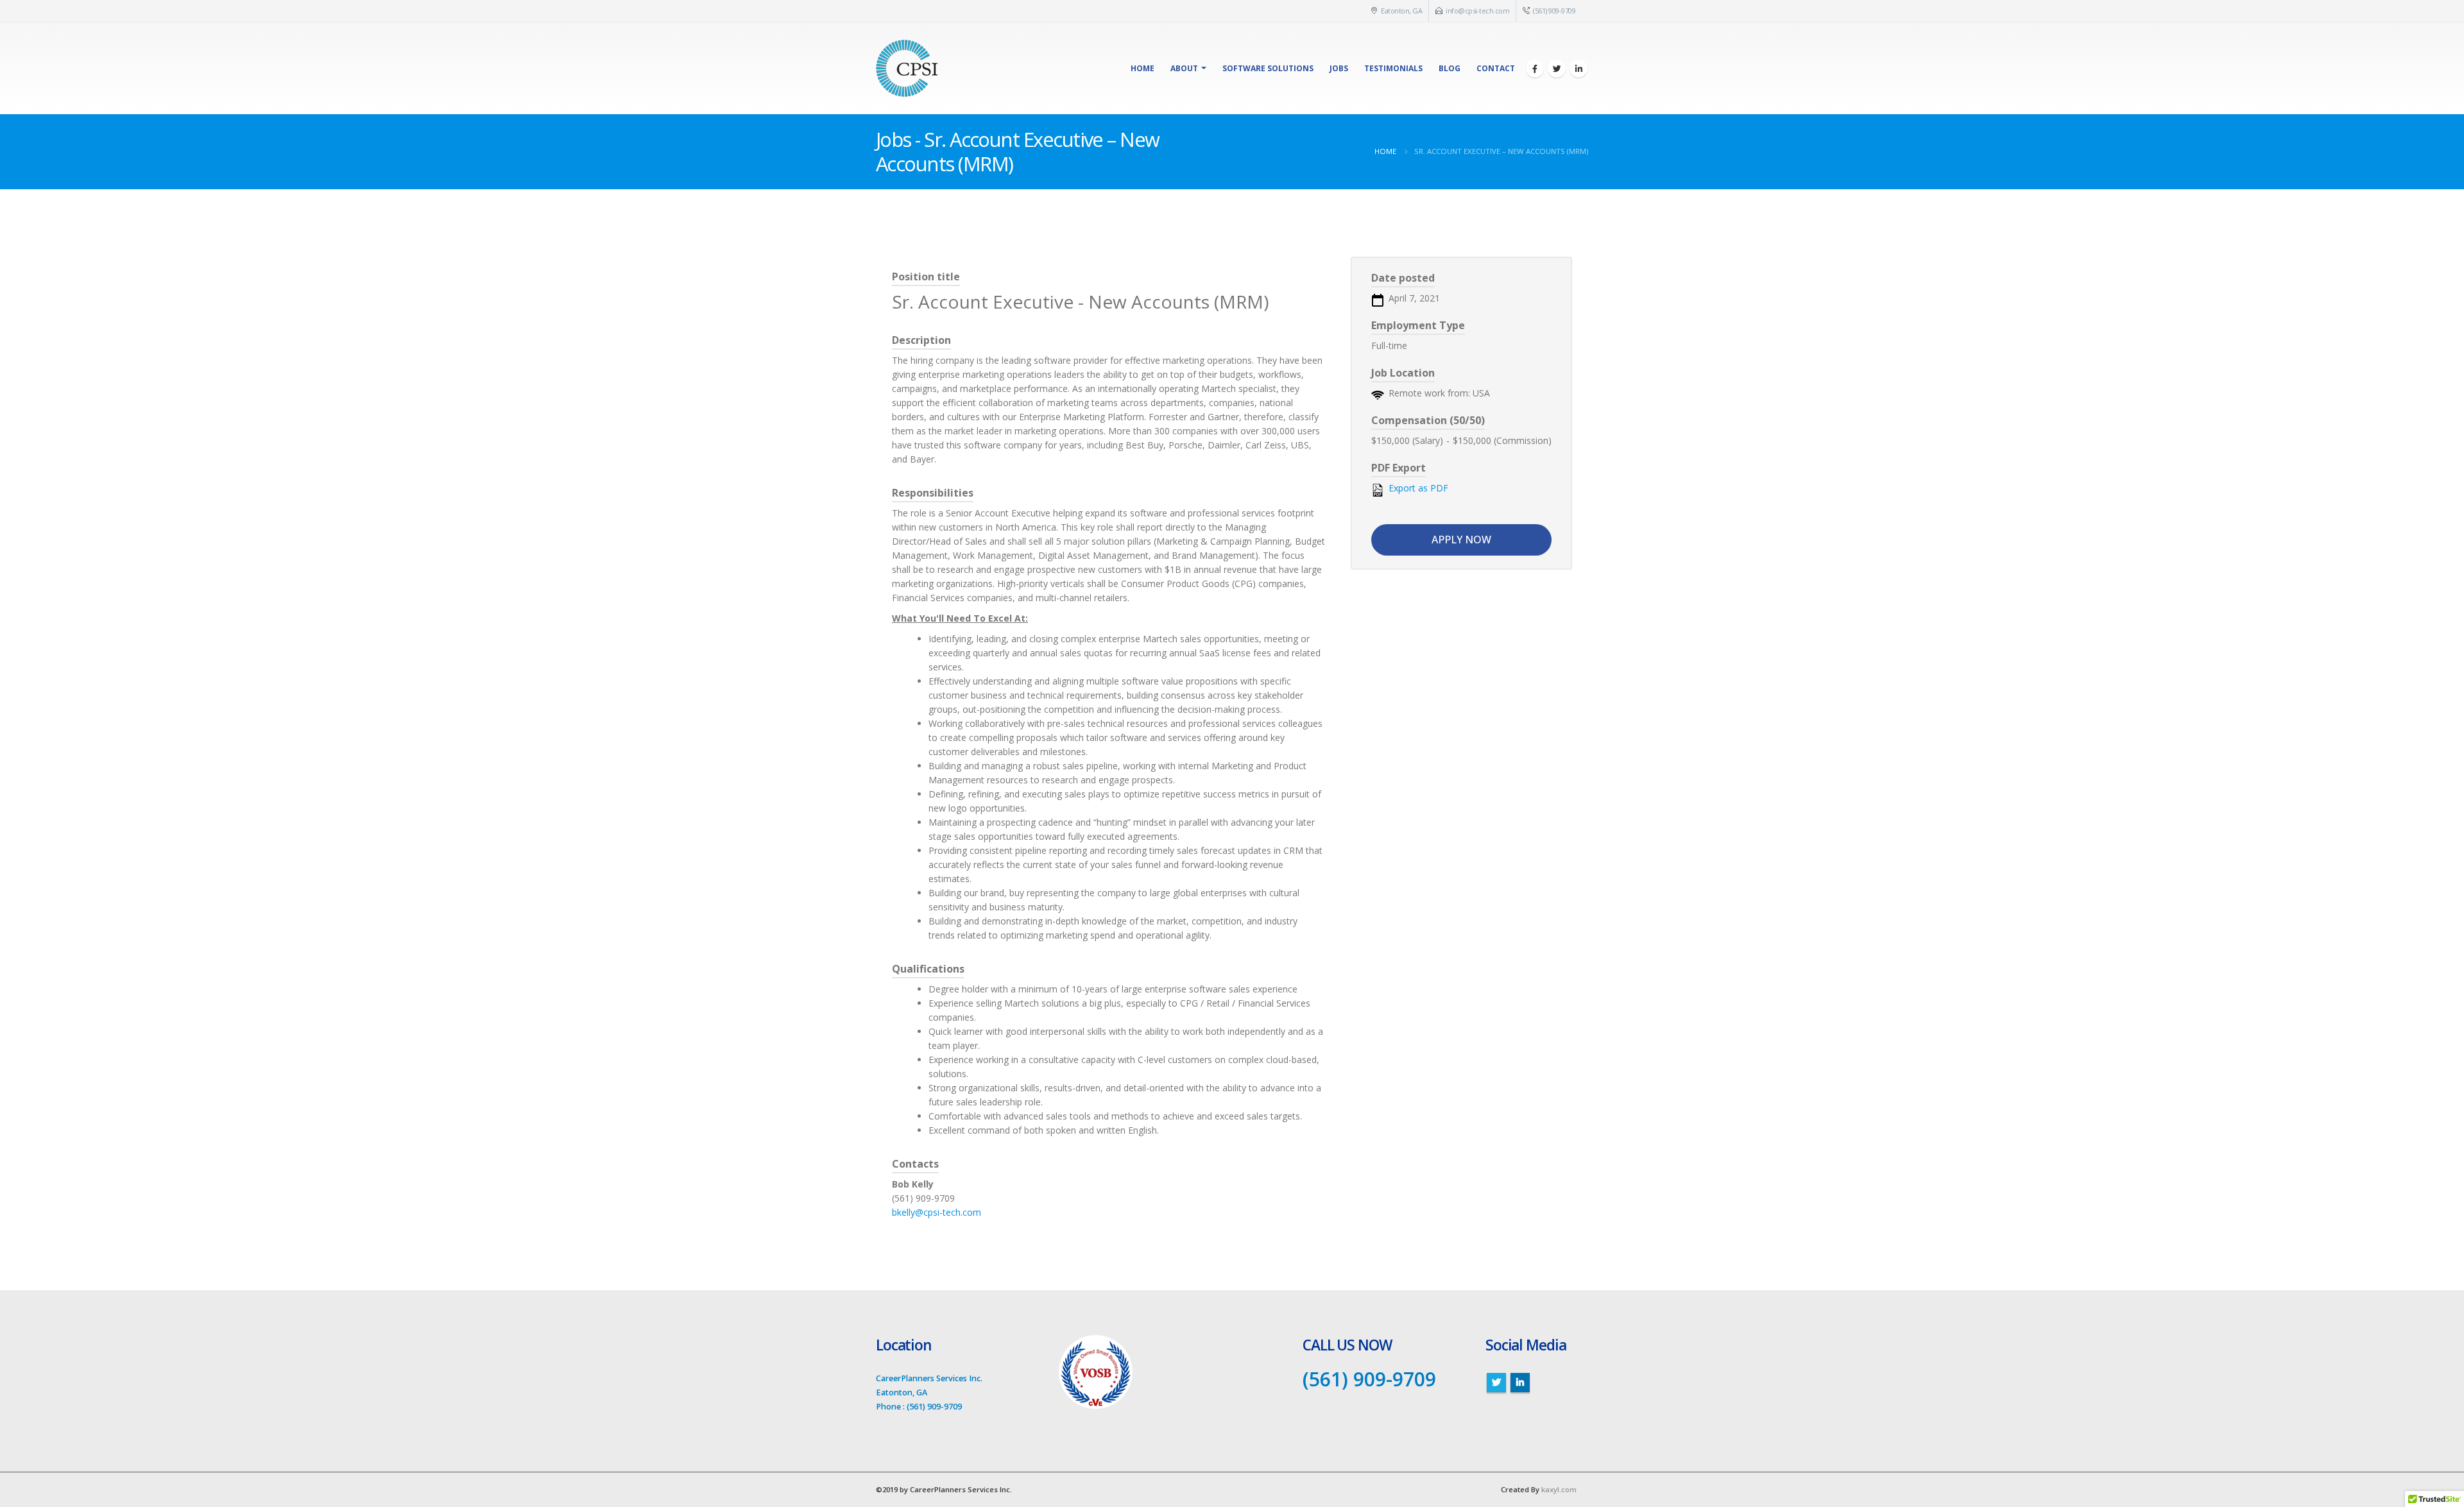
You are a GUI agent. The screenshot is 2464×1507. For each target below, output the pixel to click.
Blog (1450, 68)
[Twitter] (1557, 69)
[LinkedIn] (1579, 69)
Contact (1496, 68)
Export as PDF (1417, 488)
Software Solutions (1268, 68)
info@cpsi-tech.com (1477, 11)
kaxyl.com (1559, 1489)
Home (1142, 68)
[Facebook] (1535, 69)
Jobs (1339, 68)
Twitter (1496, 1383)
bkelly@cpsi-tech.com (937, 1212)
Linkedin (1520, 1383)
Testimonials (1393, 68)
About (1184, 68)
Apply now (1461, 540)
